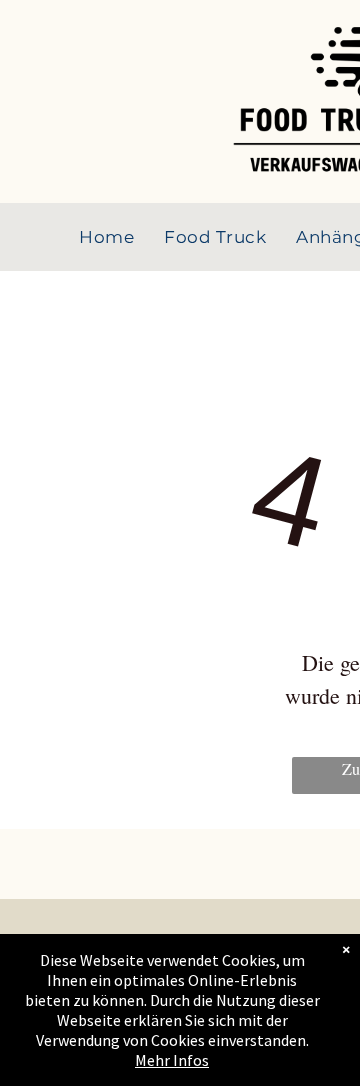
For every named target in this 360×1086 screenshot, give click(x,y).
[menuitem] (106, 237)
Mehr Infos (172, 1060)
